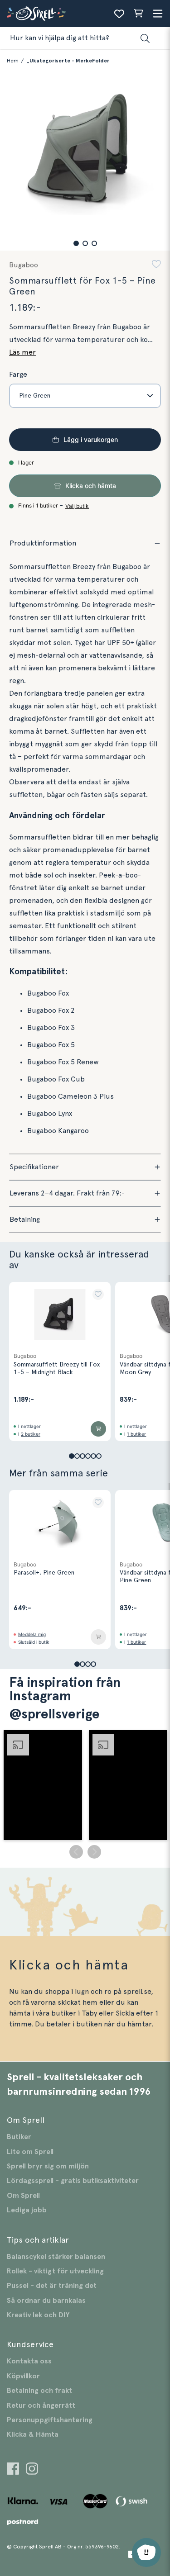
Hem (13, 61)
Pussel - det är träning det (52, 2286)
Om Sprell (23, 2196)
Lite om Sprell (30, 2152)
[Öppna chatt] (146, 2552)
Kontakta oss (29, 2361)
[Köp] (98, 1429)
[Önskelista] (119, 14)
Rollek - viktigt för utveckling (55, 2271)
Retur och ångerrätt (41, 2405)
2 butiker (31, 1434)
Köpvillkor (23, 2376)
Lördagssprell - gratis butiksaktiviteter (73, 2181)
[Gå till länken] (13, 2470)
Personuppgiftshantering (50, 2420)
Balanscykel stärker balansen (56, 2257)
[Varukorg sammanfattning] (138, 14)
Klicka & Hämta (33, 2434)
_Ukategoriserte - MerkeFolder (68, 61)
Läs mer (22, 352)
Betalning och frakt (39, 2391)
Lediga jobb (27, 2210)
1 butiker (136, 1434)
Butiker (19, 2137)
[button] (76, 243)
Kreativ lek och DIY (38, 2315)
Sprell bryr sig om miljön (48, 2166)
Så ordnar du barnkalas (46, 2301)
